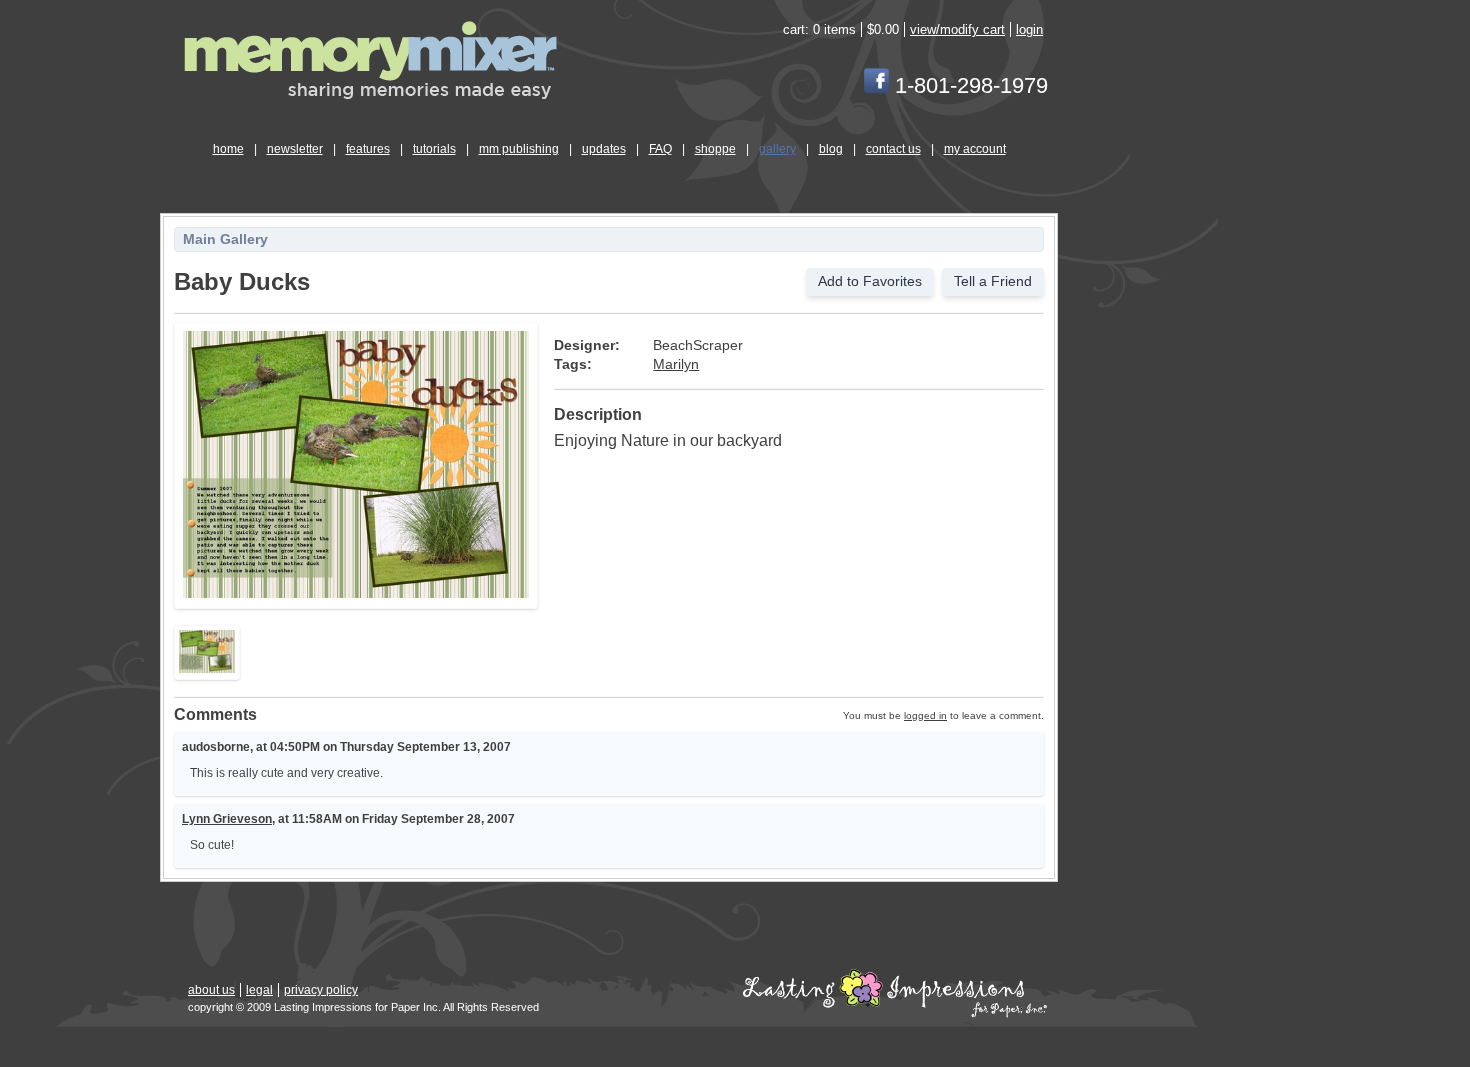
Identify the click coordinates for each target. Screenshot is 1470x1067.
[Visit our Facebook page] (876, 85)
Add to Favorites (870, 281)
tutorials (434, 149)
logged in (925, 715)
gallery (777, 149)
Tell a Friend (993, 281)
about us (211, 990)
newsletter (295, 149)
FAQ (660, 149)
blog (831, 149)
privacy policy (321, 990)
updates (604, 149)
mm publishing (519, 149)
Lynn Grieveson (227, 819)
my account (975, 149)
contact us (893, 149)
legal (259, 990)
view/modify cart (957, 29)
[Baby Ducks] (356, 594)
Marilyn (676, 364)
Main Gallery (225, 239)
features (368, 149)
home (228, 149)
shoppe (715, 149)
